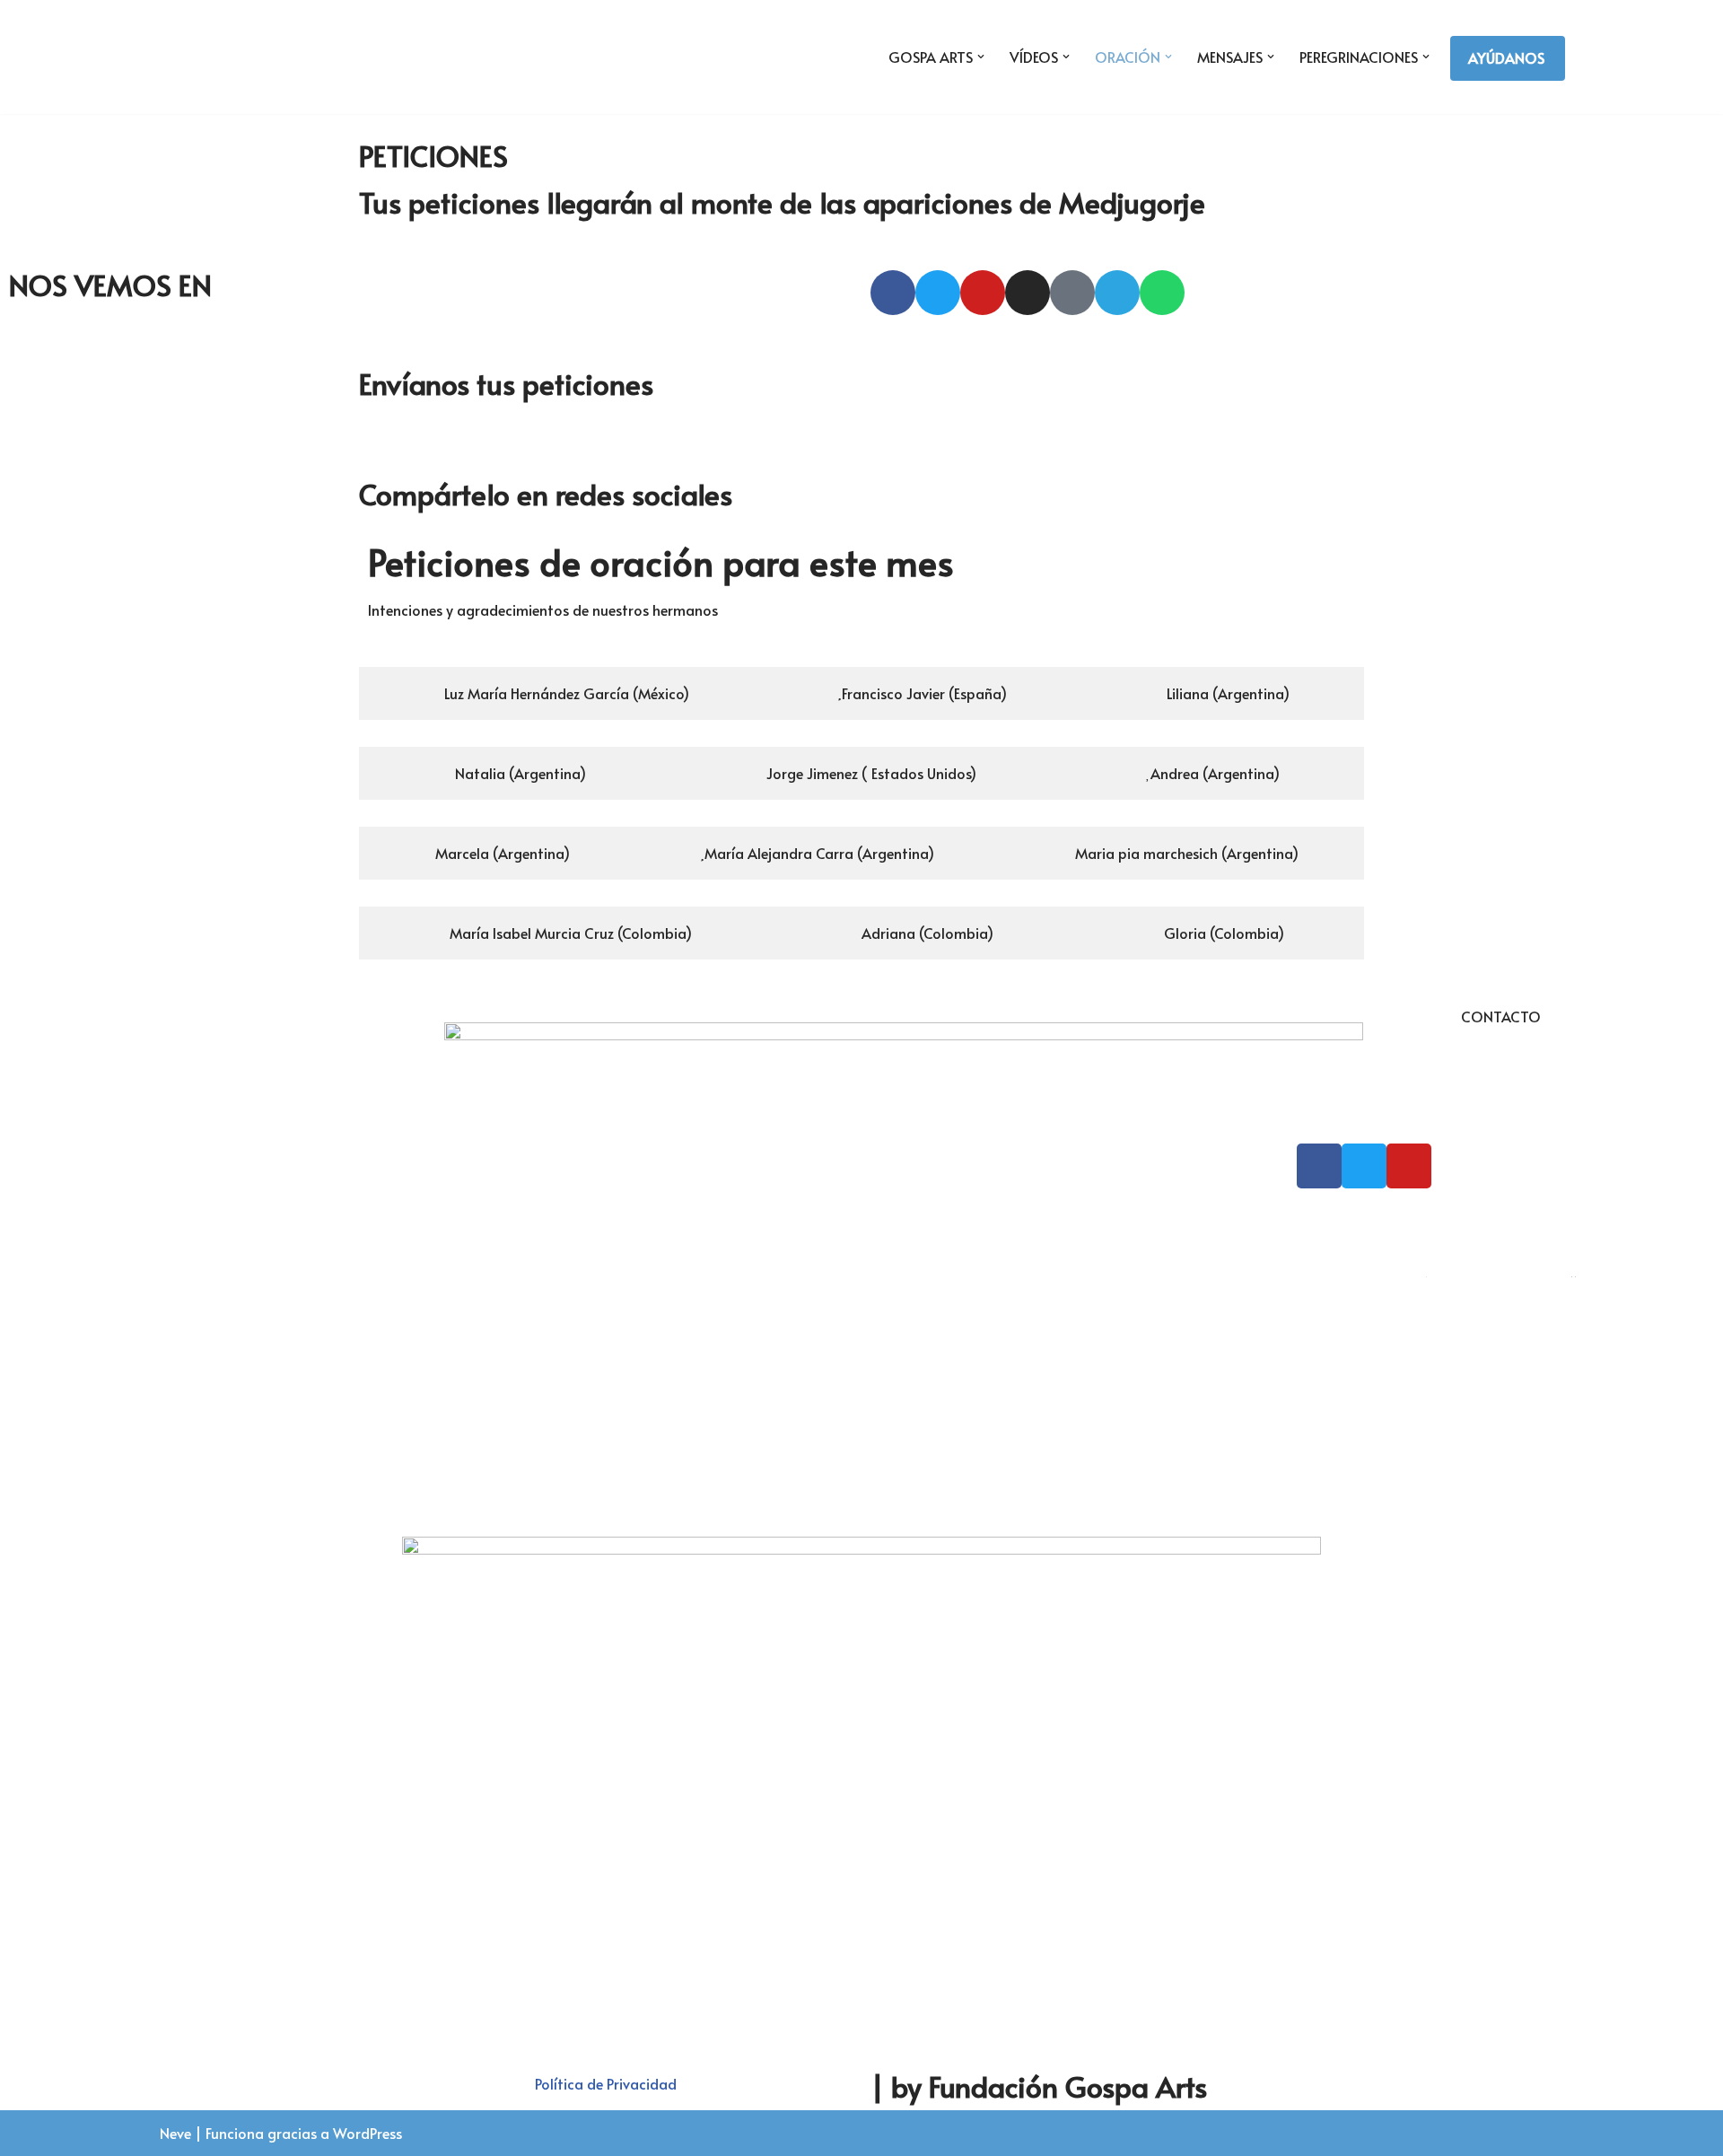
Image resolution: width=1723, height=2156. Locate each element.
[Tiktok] (1072, 293)
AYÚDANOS (1506, 57)
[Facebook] (893, 293)
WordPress (367, 2133)
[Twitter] (938, 293)
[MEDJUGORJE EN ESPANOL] (243, 57)
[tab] (561, 693)
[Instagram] (1028, 293)
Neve (175, 2133)
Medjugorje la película (1500, 1269)
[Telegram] (1117, 293)
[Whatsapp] (1162, 293)
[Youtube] (983, 293)
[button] (981, 57)
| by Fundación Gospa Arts (1039, 2086)
